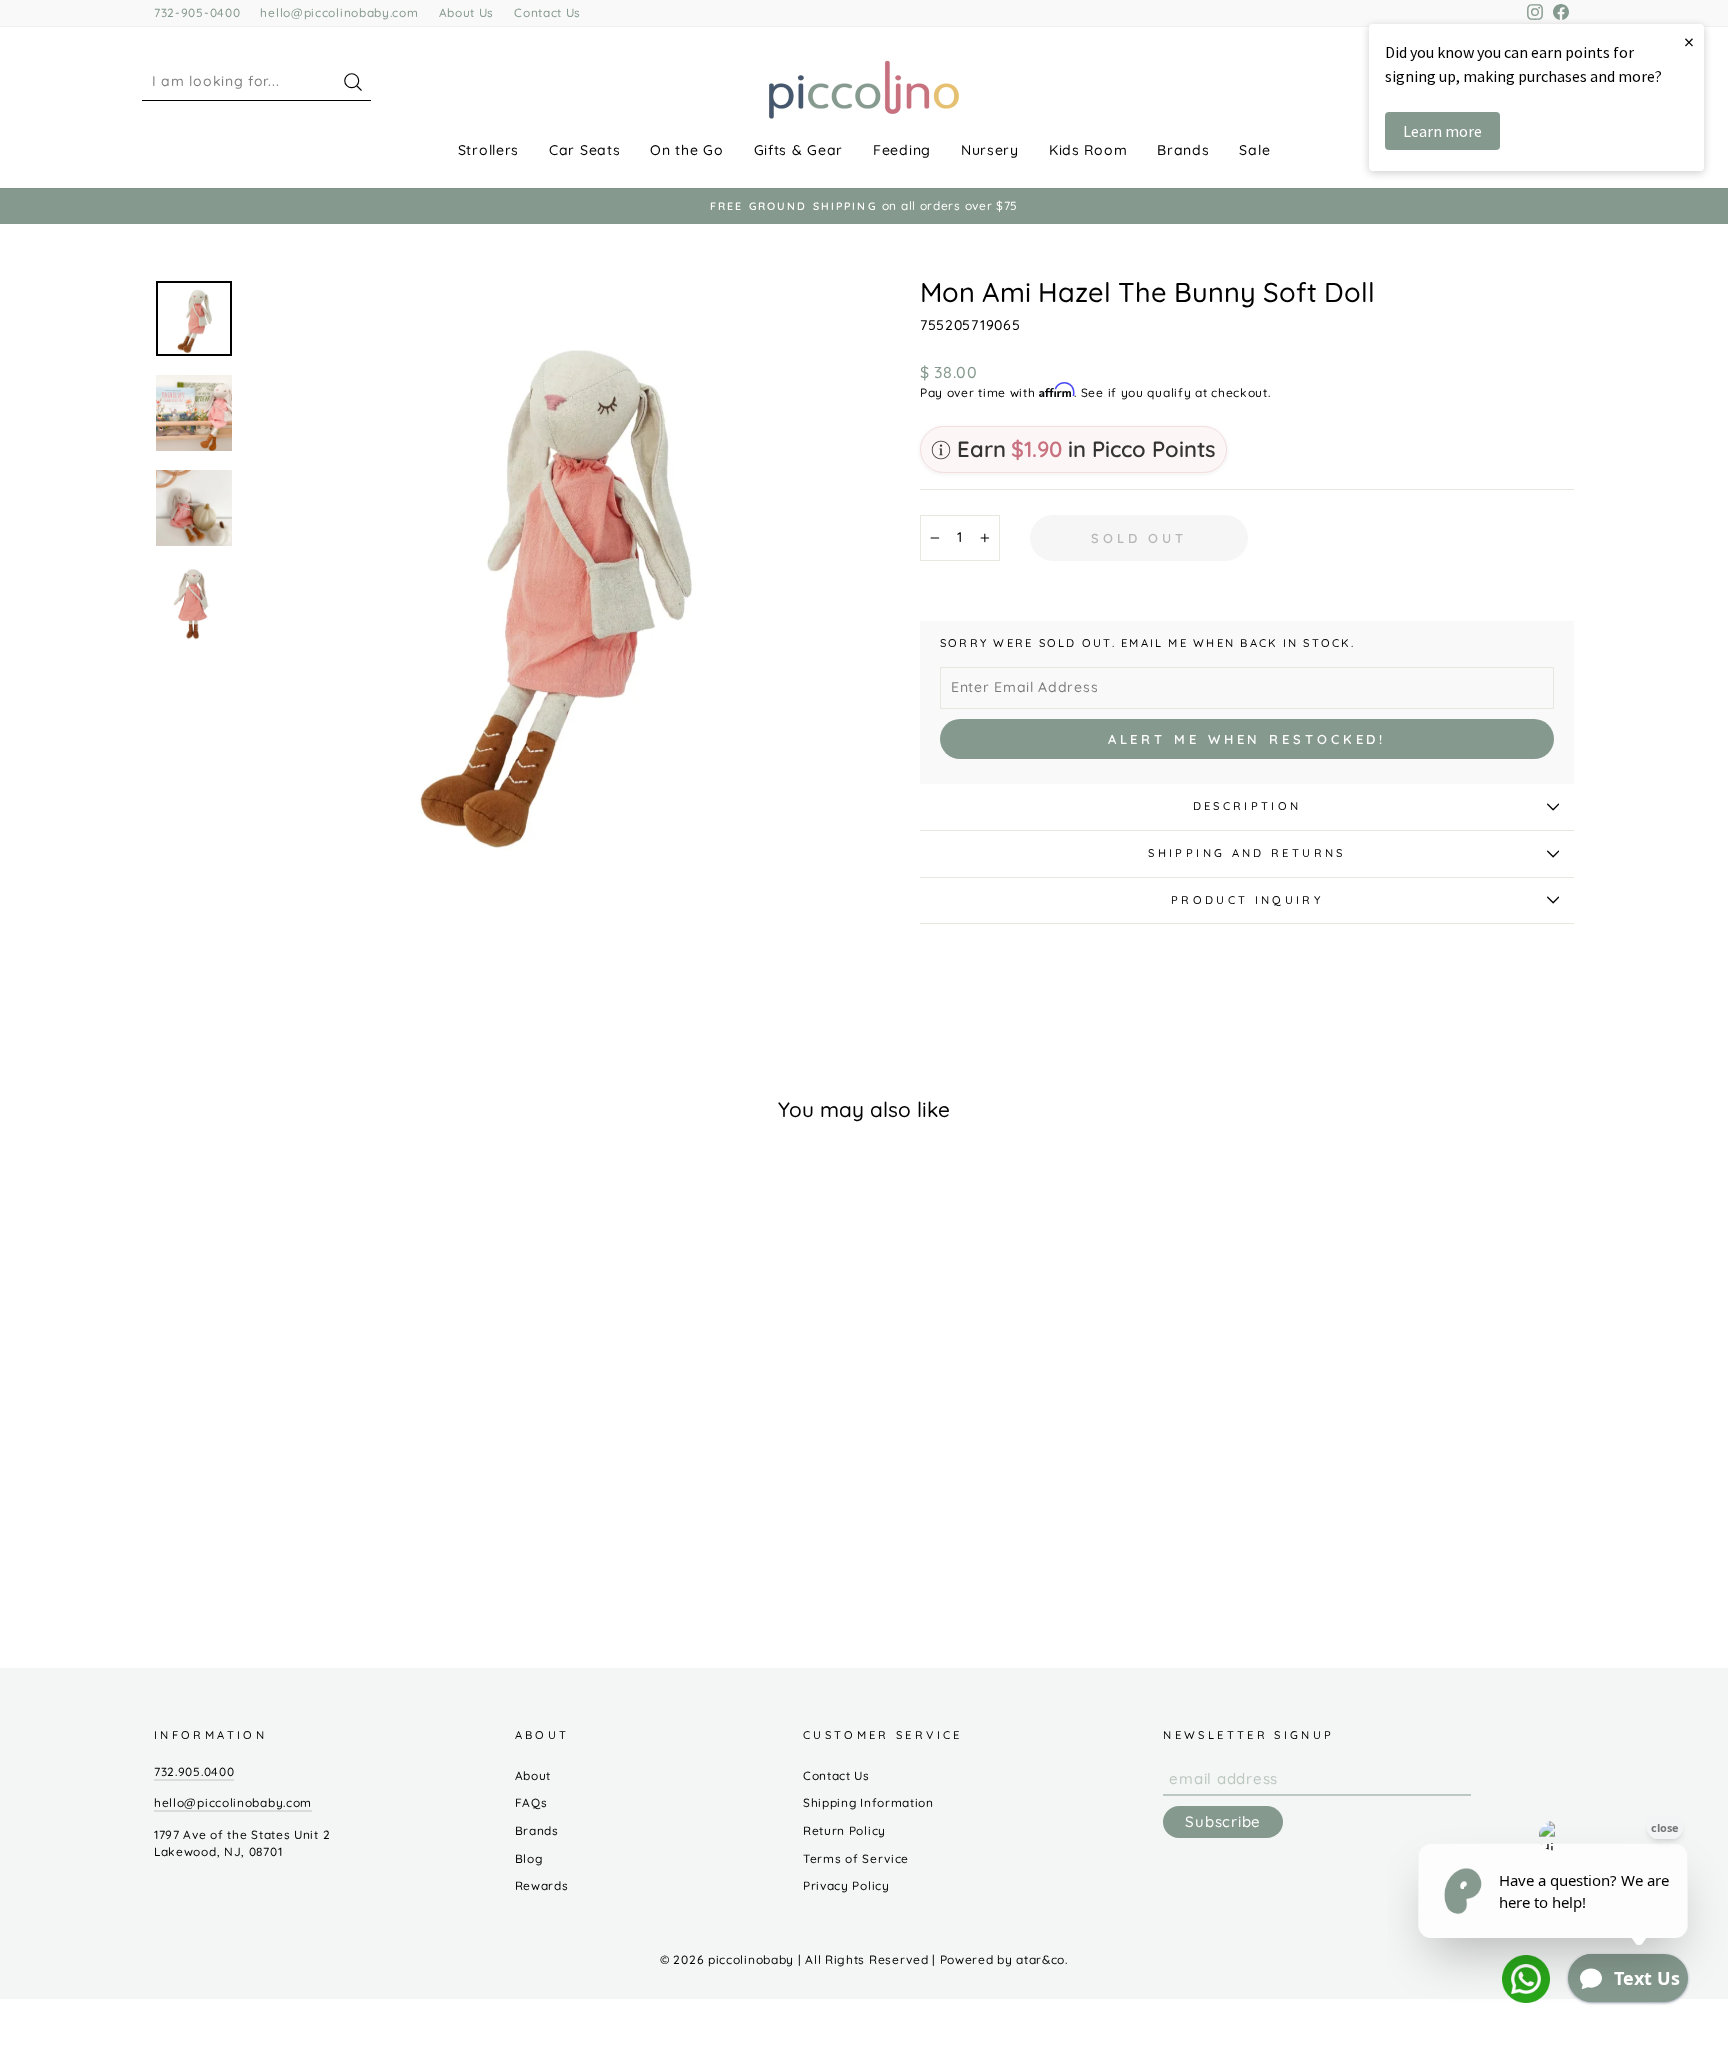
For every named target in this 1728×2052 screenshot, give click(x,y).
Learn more (1442, 131)
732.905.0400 (194, 1771)
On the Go (686, 150)
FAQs (531, 1802)
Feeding (902, 150)
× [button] (1689, 41)
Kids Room (1088, 150)
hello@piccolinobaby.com (339, 12)
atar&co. (1042, 1959)
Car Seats (584, 150)
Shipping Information (868, 1802)
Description (1247, 806)
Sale (1254, 150)
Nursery (990, 150)
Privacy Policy (846, 1885)
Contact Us (547, 12)
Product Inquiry (1247, 900)
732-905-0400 (197, 12)
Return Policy (844, 1830)
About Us (467, 12)
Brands (1183, 150)
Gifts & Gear (798, 150)
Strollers (488, 150)
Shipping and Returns (1246, 853)
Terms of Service (856, 1858)
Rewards (542, 1885)
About (533, 1775)
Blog (529, 1858)
